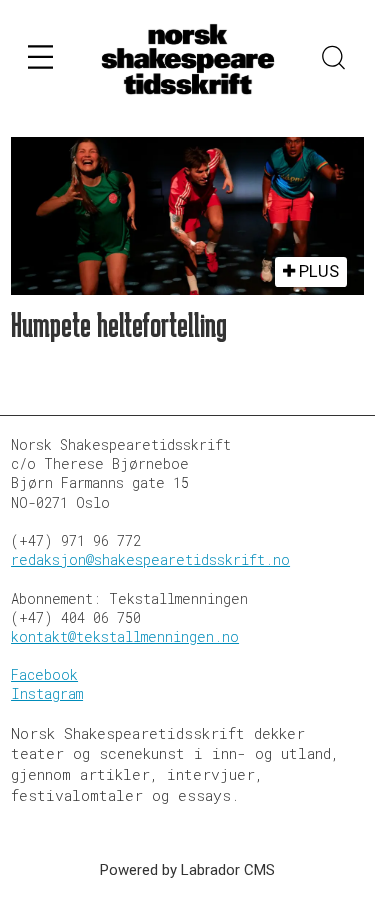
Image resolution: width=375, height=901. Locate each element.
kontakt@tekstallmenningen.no (125, 637)
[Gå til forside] (188, 59)
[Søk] (334, 60)
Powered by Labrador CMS (187, 870)
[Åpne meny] (40, 60)
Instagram (47, 694)
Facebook (44, 675)
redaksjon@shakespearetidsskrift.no (150, 560)
